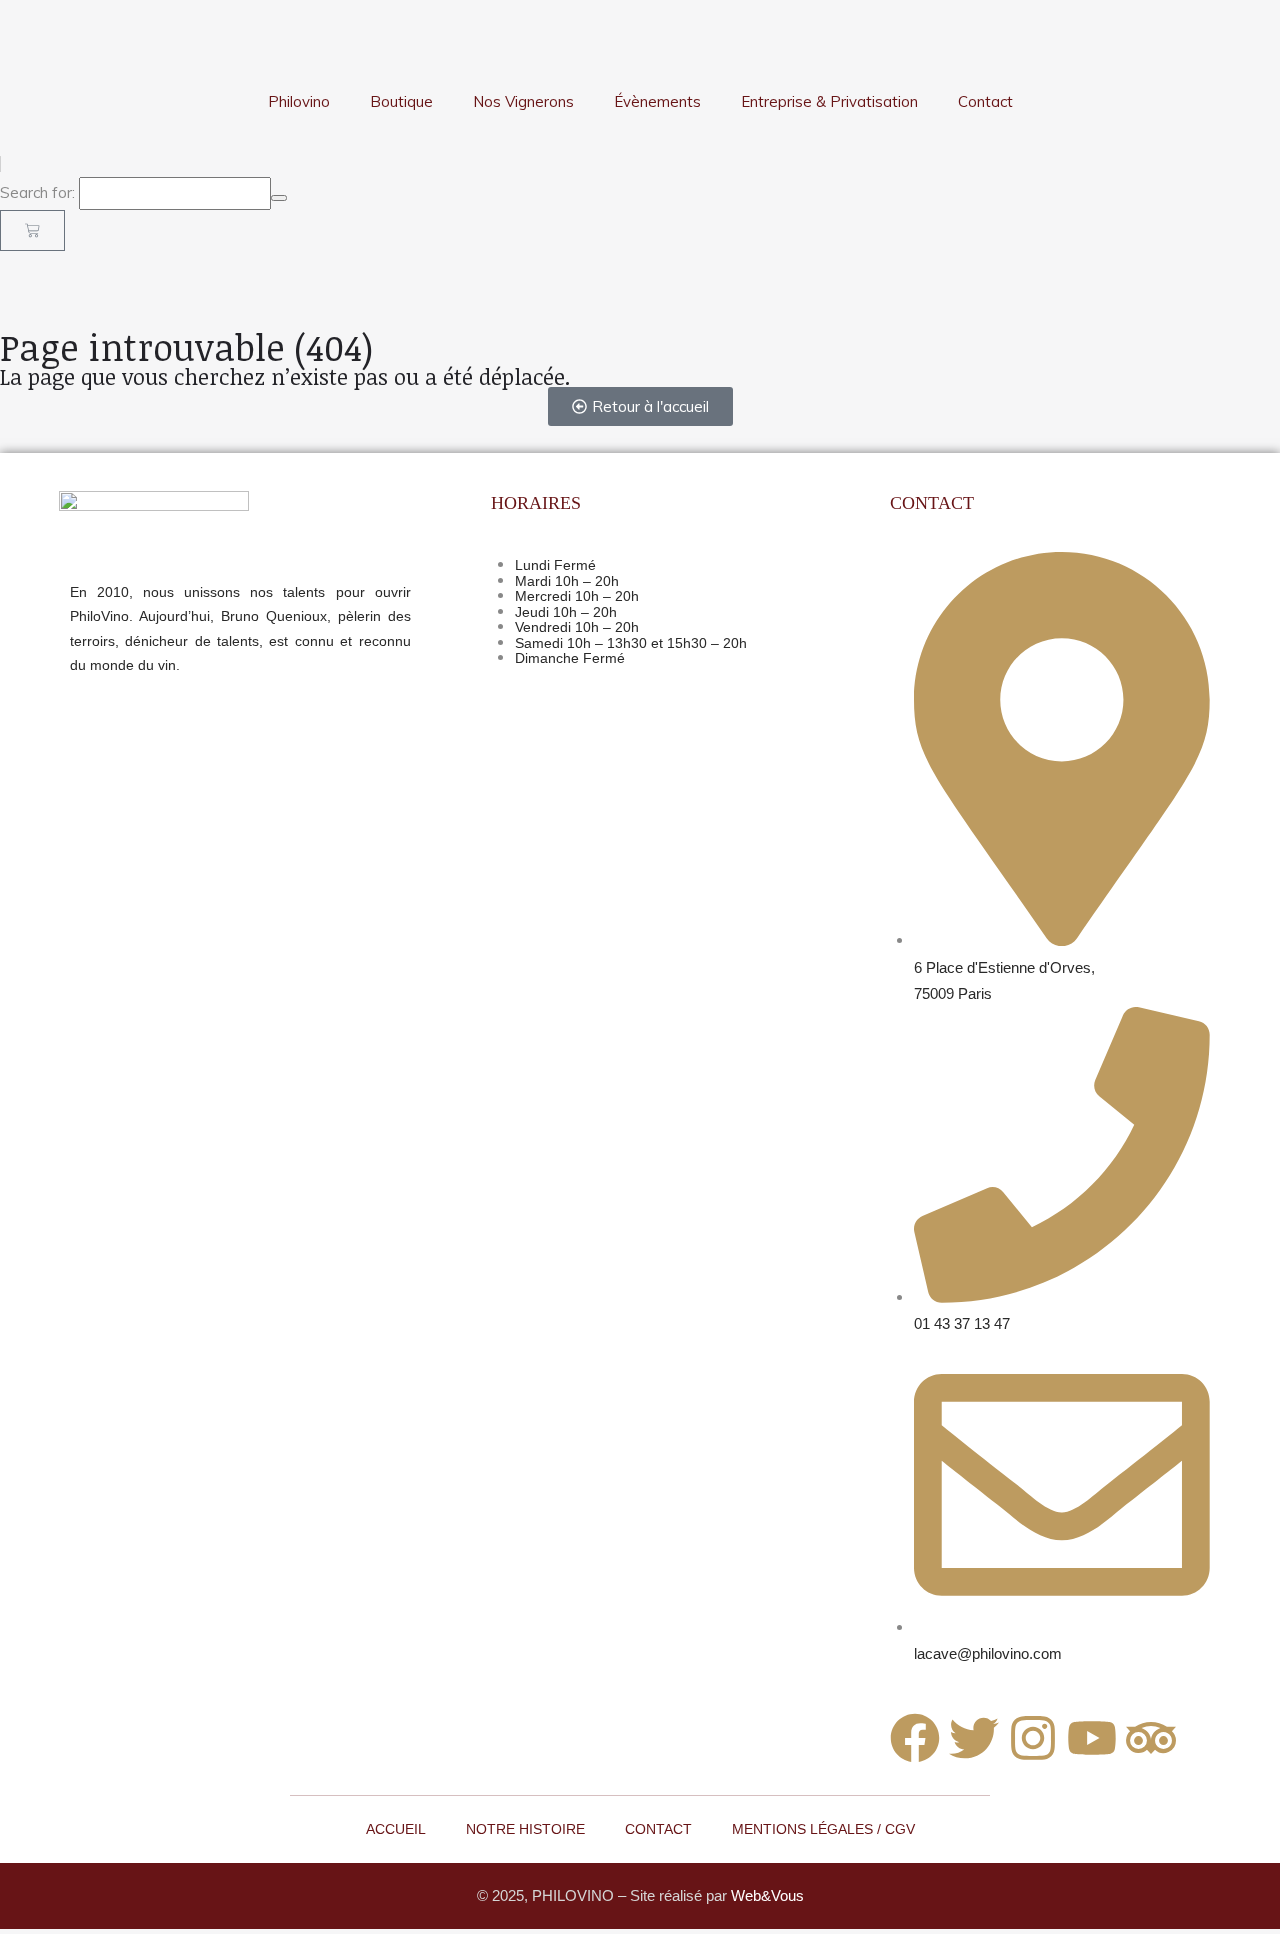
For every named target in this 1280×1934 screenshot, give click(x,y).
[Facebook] (915, 1738)
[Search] (279, 198)
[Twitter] (974, 1738)
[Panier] (32, 230)
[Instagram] (1033, 1738)
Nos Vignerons (523, 101)
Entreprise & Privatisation (829, 101)
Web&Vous (767, 1895)
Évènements (657, 101)
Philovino (299, 101)
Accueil (396, 1829)
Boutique (401, 101)
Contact (985, 101)
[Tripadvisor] (1151, 1738)
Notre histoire (525, 1829)
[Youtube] (1092, 1738)
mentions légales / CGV (823, 1829)
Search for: (37, 192)
